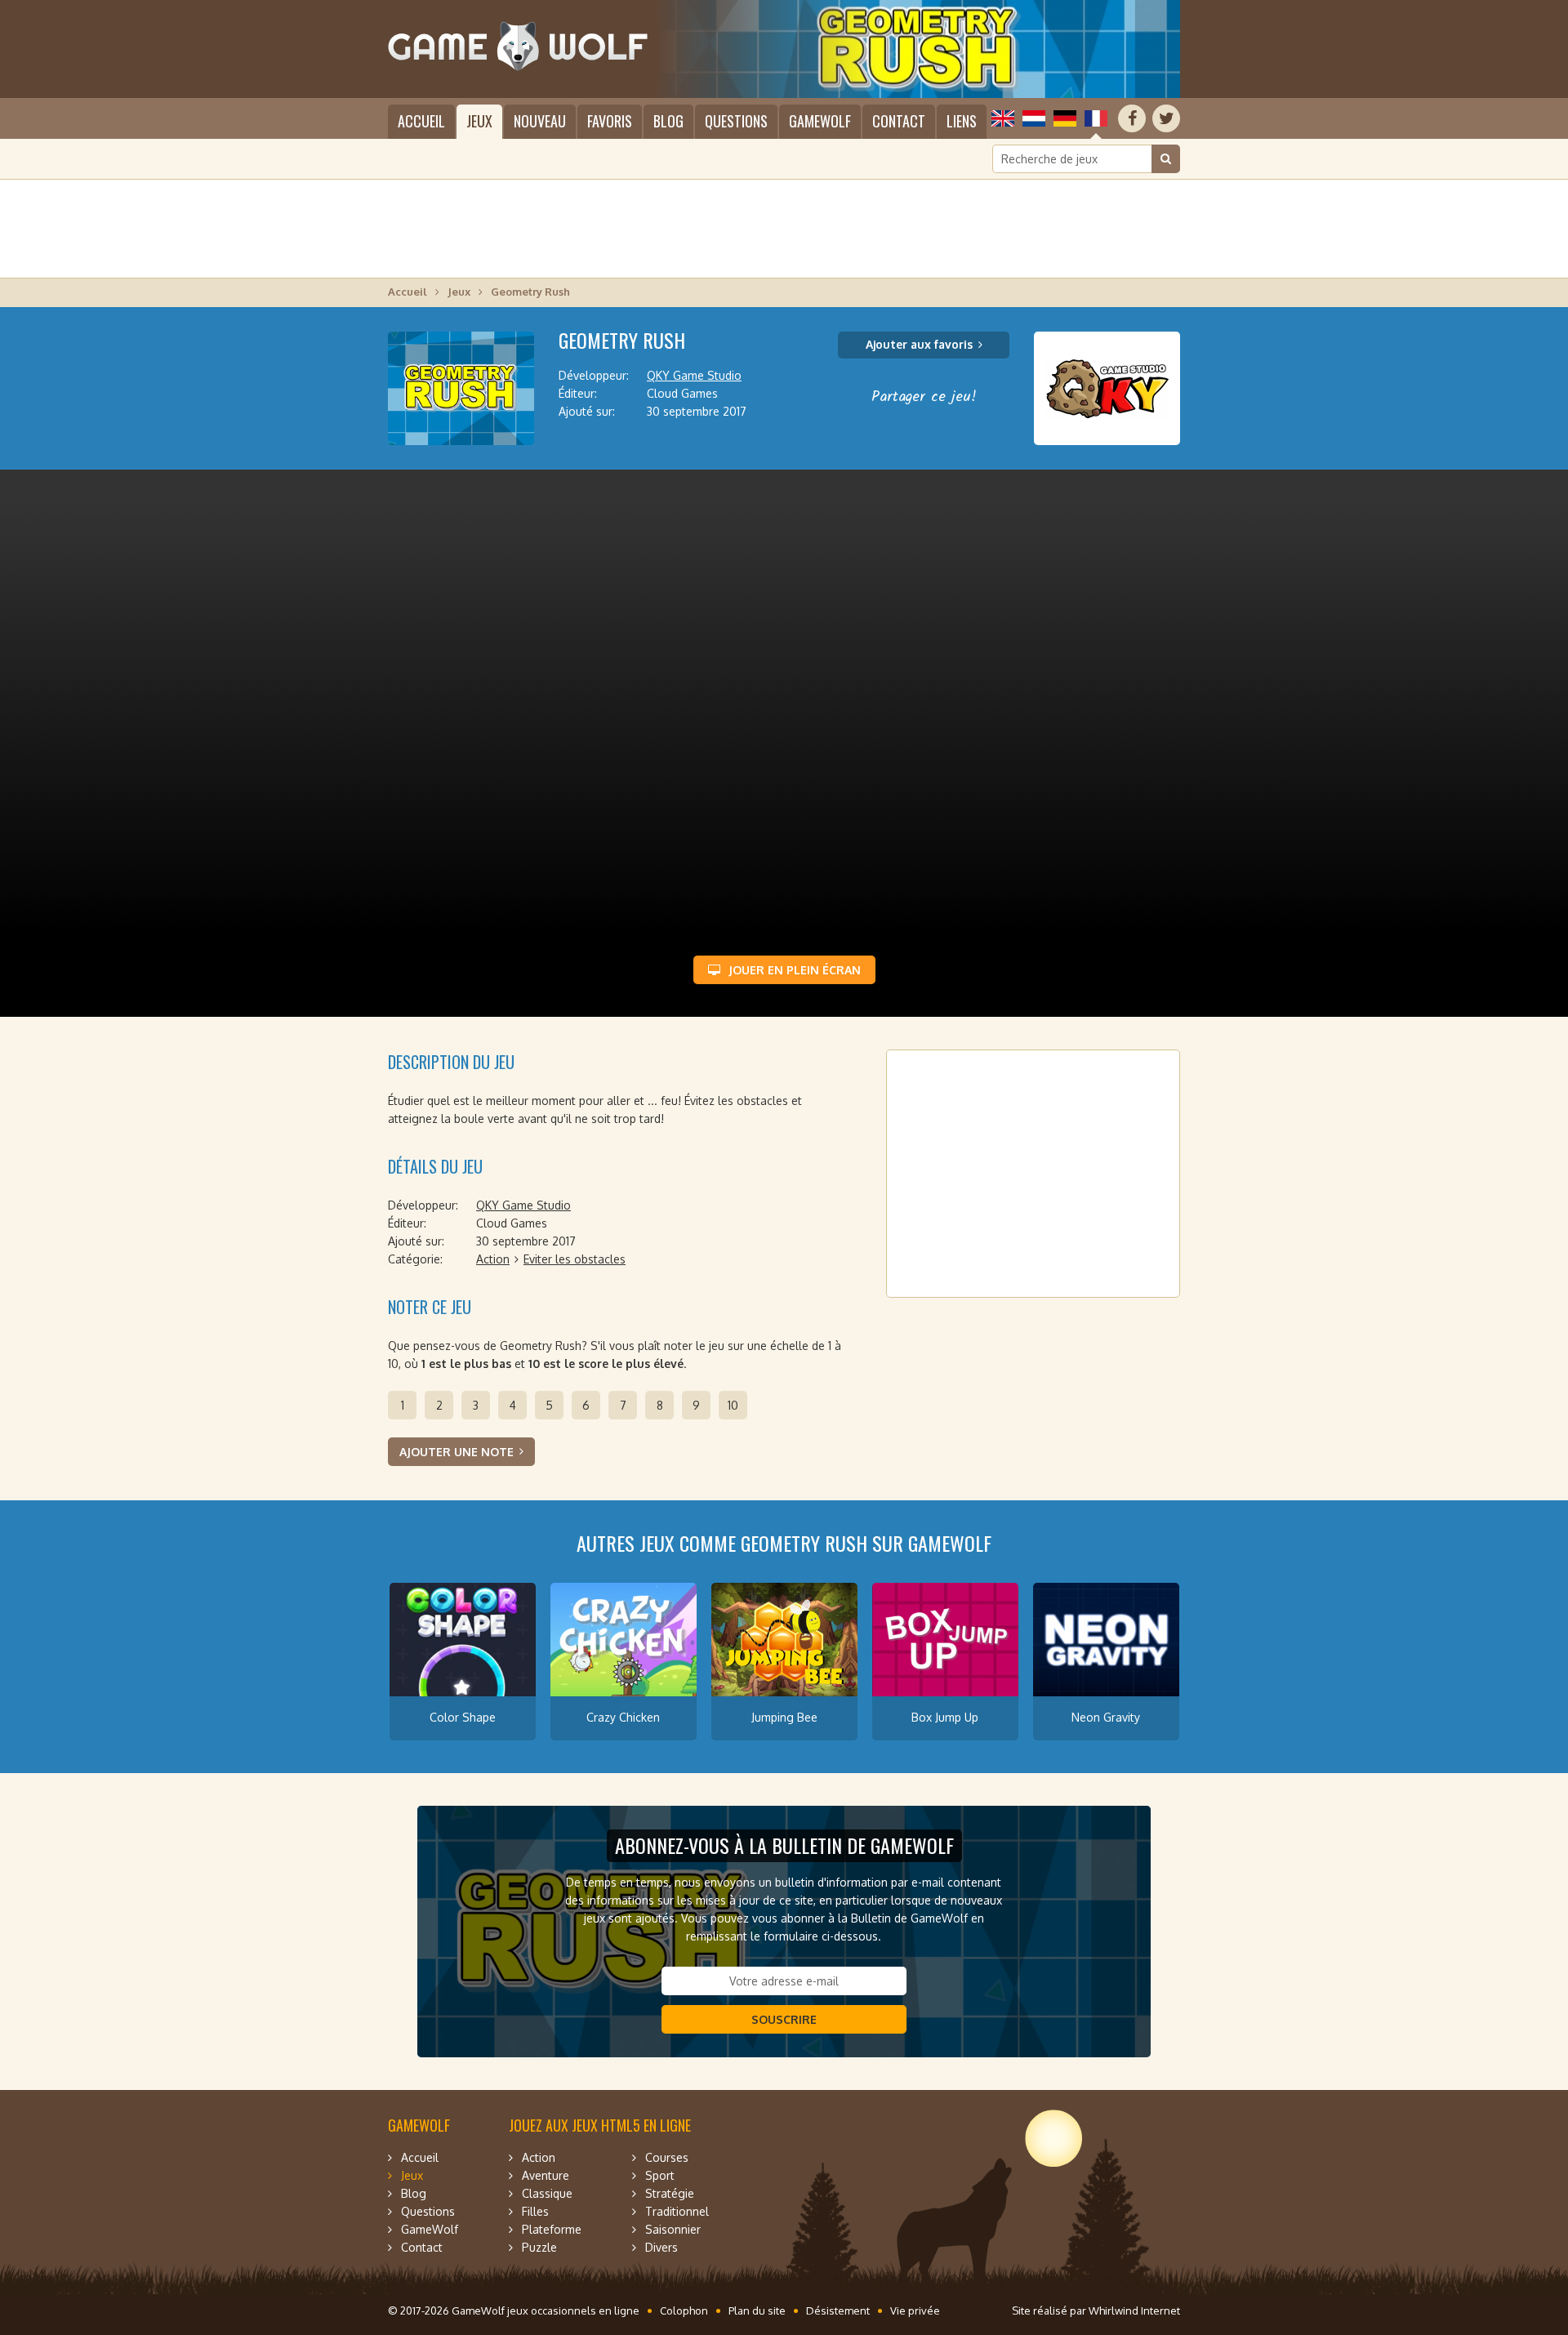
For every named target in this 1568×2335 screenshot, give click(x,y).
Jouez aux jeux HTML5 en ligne (600, 2125)
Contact (899, 121)
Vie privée (915, 2310)
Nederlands (1034, 118)
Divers (661, 2247)
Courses (667, 2157)
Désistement (838, 2310)
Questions (736, 121)
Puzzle (539, 2247)
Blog (668, 121)
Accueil (421, 121)
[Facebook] (1132, 118)
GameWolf (820, 121)
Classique (547, 2193)
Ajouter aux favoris (919, 344)
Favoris (610, 121)
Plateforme (552, 2229)
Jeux (479, 121)
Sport (660, 2175)
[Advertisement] (784, 229)
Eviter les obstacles (575, 1259)
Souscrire (784, 2019)
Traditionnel (677, 2211)
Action (493, 1259)
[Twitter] (1166, 118)
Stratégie (670, 2193)
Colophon (684, 2310)
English (1003, 118)
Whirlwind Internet (1134, 2310)
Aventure (546, 2175)
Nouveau (540, 121)
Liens (962, 121)
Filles (535, 2211)
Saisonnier (673, 2229)
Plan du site (757, 2310)
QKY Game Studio (694, 375)
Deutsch (1065, 118)
